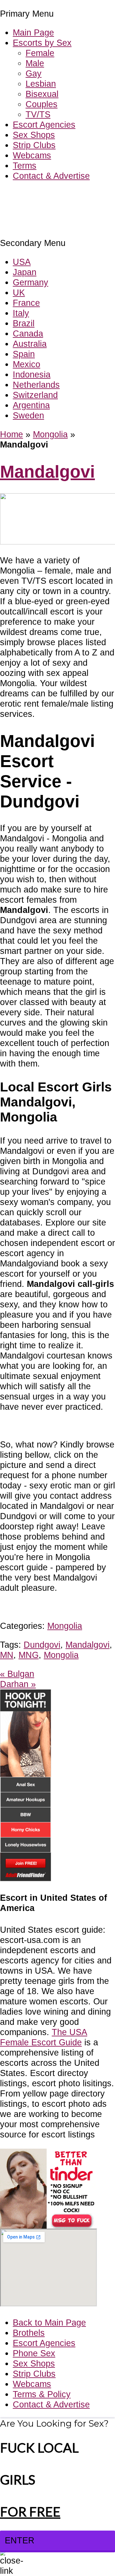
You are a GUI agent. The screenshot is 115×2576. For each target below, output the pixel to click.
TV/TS (38, 114)
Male (35, 63)
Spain (24, 354)
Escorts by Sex (42, 43)
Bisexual (42, 94)
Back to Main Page (49, 2322)
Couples (42, 104)
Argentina (31, 405)
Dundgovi (42, 1645)
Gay (34, 73)
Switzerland (35, 395)
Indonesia (32, 374)
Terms (25, 166)
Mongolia (50, 434)
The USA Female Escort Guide (44, 2037)
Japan (25, 272)
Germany (31, 282)
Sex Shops (34, 135)
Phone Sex (34, 2353)
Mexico (27, 364)
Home (11, 434)
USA (22, 262)
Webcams (32, 155)
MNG (29, 1655)
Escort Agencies (44, 125)
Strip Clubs (34, 145)
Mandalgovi (47, 472)
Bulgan (17, 1674)
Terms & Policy (42, 2394)
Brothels (29, 2333)
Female (40, 53)
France (26, 303)
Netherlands (36, 385)
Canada (28, 333)
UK (19, 293)
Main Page (33, 32)
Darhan (18, 1684)
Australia (30, 344)
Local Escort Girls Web (44, 195)
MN (7, 1655)
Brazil (24, 323)
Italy (21, 313)
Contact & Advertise (51, 176)
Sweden (28, 415)
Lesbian (41, 84)
